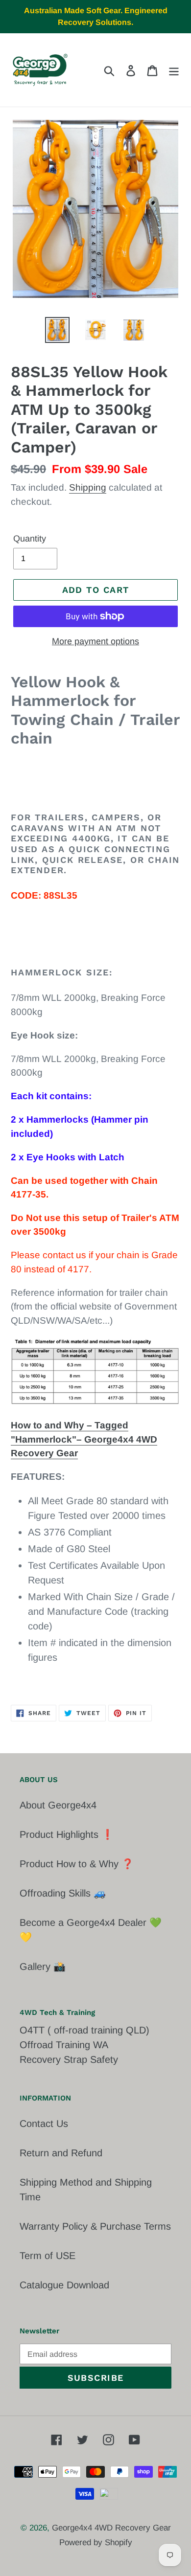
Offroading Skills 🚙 (63, 1893)
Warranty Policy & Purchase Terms (95, 2226)
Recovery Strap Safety (69, 2059)
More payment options (95, 641)
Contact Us (44, 2124)
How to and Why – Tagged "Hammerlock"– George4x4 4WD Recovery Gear (84, 1439)
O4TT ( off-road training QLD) (84, 2030)
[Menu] (174, 70)
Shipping (88, 487)
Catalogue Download (64, 2285)
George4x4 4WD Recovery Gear (111, 2528)
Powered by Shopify (96, 2542)
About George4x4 (58, 1805)
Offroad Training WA (64, 2045)
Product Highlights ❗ (67, 1834)
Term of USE (48, 2256)
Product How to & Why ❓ (77, 1864)
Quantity (30, 539)
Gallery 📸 (43, 1966)
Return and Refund (61, 2153)
